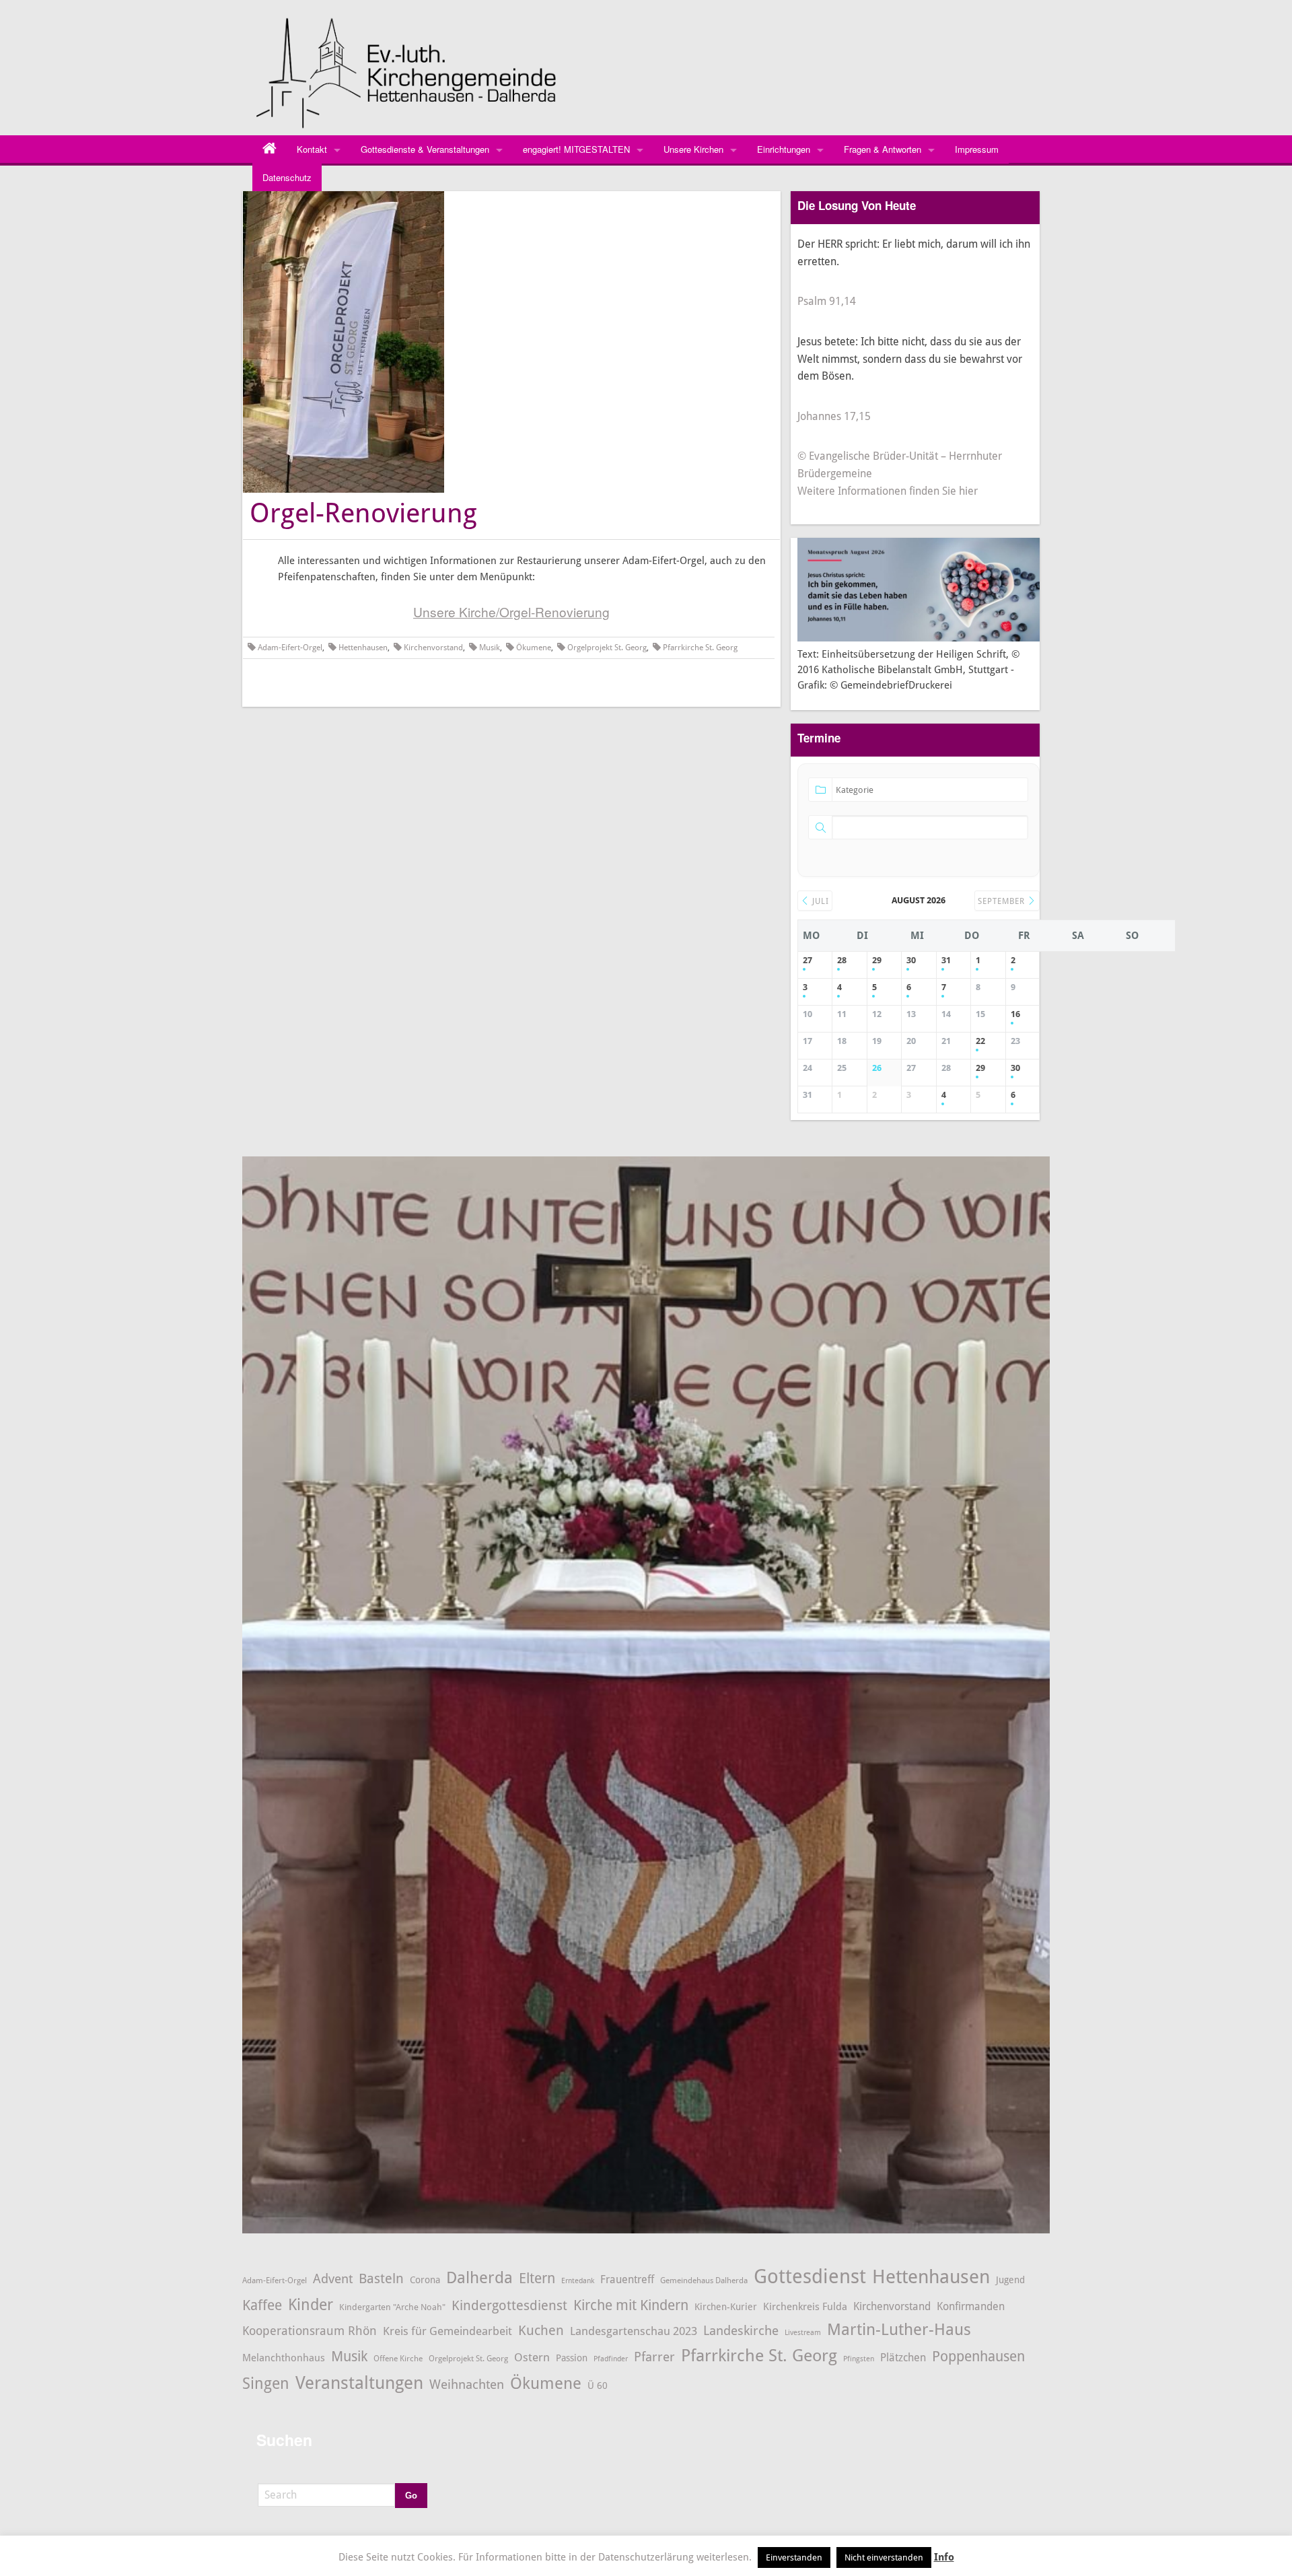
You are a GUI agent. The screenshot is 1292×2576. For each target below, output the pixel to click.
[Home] (270, 149)
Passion (572, 2358)
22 (980, 1041)
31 (946, 960)
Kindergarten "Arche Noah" (392, 2307)
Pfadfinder (611, 2359)
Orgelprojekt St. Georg (607, 648)
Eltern (537, 2278)
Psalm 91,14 (827, 301)
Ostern (532, 2357)
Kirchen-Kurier (726, 2307)
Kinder (311, 2305)
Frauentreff (627, 2279)
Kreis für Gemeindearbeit (447, 2331)
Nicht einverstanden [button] (884, 2557)
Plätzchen (903, 2358)
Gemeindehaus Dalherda (704, 2280)
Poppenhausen (978, 2356)
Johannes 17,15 (834, 416)
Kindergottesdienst (509, 2305)
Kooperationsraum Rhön (310, 2331)
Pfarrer (654, 2357)
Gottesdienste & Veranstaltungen (425, 149)
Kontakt (312, 149)
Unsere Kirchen (693, 149)
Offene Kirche (398, 2358)
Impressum (977, 149)
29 (877, 960)
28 (842, 960)
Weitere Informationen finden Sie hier (888, 491)
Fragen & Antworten (883, 149)
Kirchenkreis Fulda (805, 2307)
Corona (425, 2280)
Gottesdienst (810, 2276)
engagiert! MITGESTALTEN (576, 149)
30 (911, 960)
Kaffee (262, 2305)
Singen (266, 2384)
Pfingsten (859, 2359)
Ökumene (534, 648)
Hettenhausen (363, 648)
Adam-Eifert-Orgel (290, 648)
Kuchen (541, 2330)
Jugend (1010, 2280)
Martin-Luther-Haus (899, 2330)
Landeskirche (741, 2331)
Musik (490, 648)
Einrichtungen (784, 149)
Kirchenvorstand (433, 648)
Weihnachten (467, 2385)
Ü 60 (598, 2386)
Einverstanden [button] (794, 2557)
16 (1015, 1014)
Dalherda (479, 2278)
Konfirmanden (971, 2306)
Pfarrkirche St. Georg (700, 648)
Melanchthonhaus (284, 2358)
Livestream (803, 2333)
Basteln (381, 2279)
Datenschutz (287, 177)
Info (944, 2557)
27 (808, 960)
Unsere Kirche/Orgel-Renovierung (511, 612)
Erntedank (578, 2281)
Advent (333, 2279)
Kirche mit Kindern (631, 2305)
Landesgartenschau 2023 (634, 2331)
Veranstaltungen (359, 2383)
